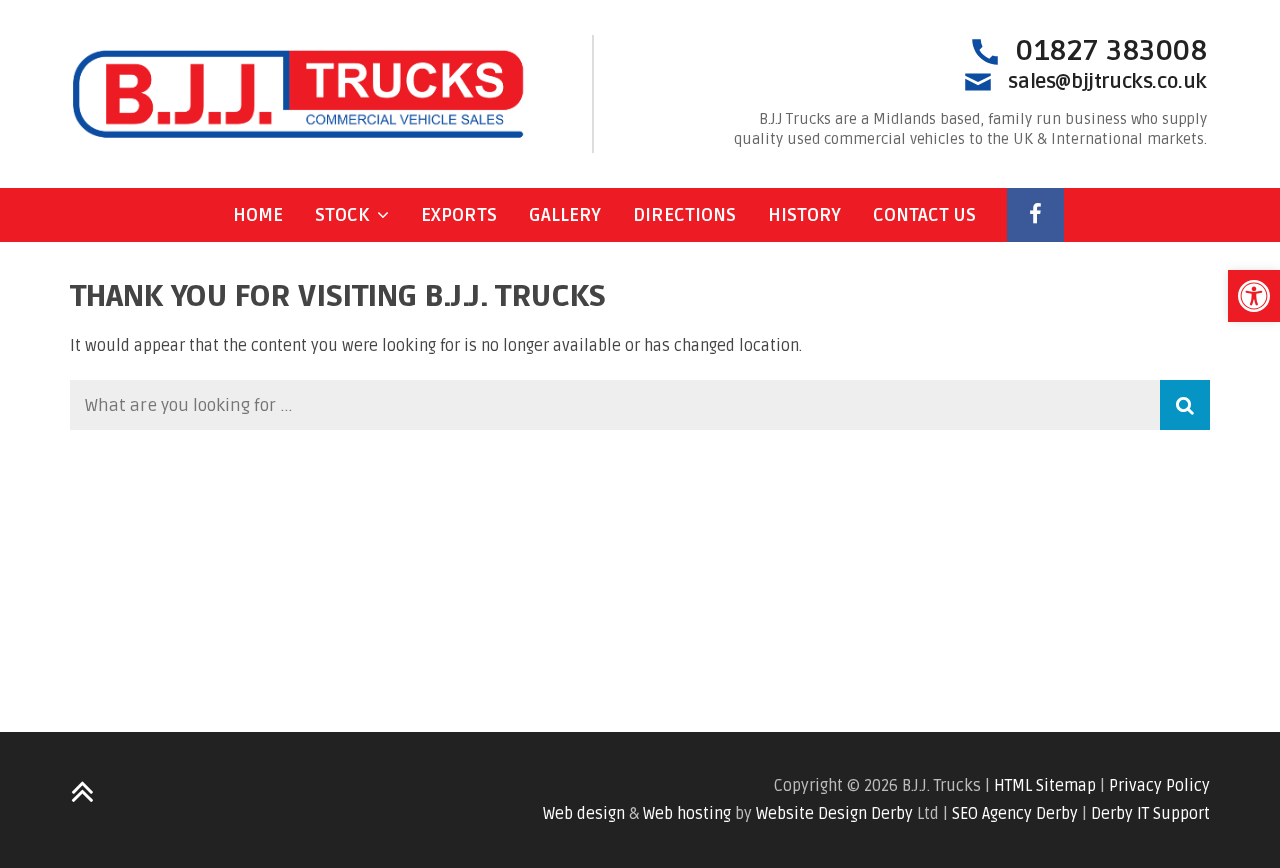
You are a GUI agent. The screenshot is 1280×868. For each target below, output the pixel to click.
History (804, 215)
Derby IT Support (1150, 814)
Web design (584, 814)
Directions (684, 215)
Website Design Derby (834, 814)
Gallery (565, 215)
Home (258, 215)
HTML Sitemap (1045, 786)
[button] (1254, 296)
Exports (459, 215)
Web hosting (687, 814)
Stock (342, 215)
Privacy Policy (1159, 786)
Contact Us (924, 215)
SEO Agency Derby (1015, 814)
